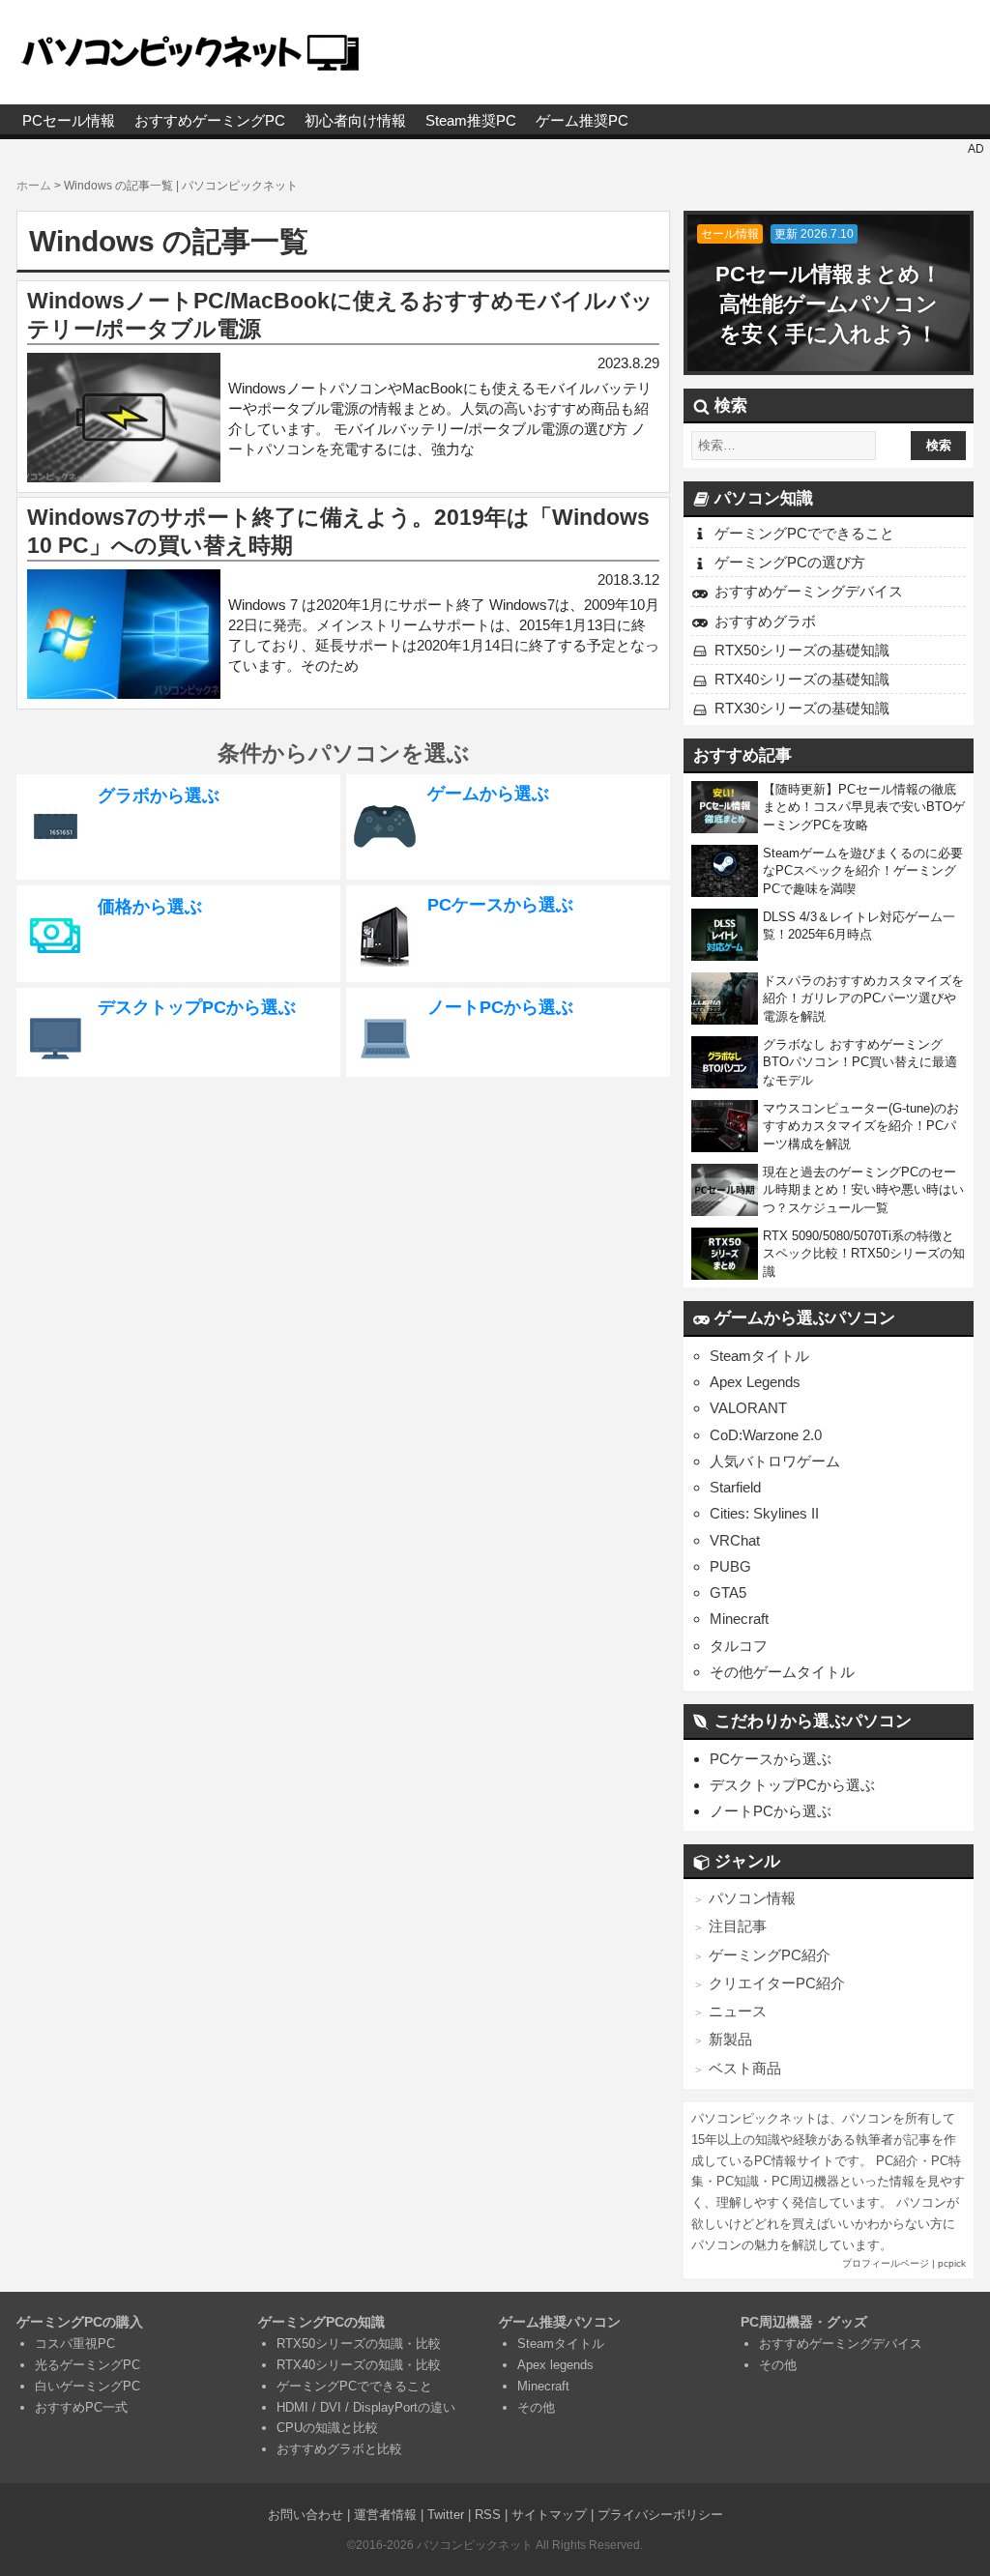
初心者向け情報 (355, 120)
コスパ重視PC (75, 2344)
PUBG (730, 1566)
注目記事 (738, 1926)
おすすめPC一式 (81, 2407)
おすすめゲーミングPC (210, 120)
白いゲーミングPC (87, 2386)
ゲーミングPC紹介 (770, 1955)
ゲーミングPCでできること (804, 533)
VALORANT (748, 1408)
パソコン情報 (752, 1898)
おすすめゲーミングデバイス (809, 591)
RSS (488, 2515)
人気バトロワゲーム (775, 1461)
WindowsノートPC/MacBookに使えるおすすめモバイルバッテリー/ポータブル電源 (340, 315)
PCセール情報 (69, 120)
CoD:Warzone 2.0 (766, 1435)
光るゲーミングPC (87, 2365)
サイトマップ (549, 2515)
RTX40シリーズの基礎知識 (802, 679)
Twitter (446, 2515)
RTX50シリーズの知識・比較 (359, 2344)
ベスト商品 (745, 2068)
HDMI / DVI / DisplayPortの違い (366, 2407)
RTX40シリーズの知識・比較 (359, 2365)
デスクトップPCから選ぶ (792, 1785)
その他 (536, 2407)
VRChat (735, 1540)
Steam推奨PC (471, 120)
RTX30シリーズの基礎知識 (802, 708)
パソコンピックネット (475, 2545)
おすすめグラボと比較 (339, 2449)
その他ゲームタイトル (782, 1672)
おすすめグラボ (765, 621)
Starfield (735, 1487)
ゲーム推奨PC (582, 120)
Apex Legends (755, 1382)
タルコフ (739, 1646)
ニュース (738, 2011)
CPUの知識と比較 (327, 2428)
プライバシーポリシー (660, 2515)
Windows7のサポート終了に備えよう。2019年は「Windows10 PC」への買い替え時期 (338, 532)
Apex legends (555, 2365)
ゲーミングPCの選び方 (790, 562)
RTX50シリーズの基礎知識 (802, 650)
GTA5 (728, 1592)
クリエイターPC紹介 (777, 1983)
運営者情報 (385, 2515)
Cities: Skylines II (764, 1513)
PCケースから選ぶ (771, 1759)
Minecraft (739, 1619)
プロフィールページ (886, 2263)
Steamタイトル (759, 1356)
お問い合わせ (306, 2515)
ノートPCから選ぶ (771, 1811)
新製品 (730, 2039)
